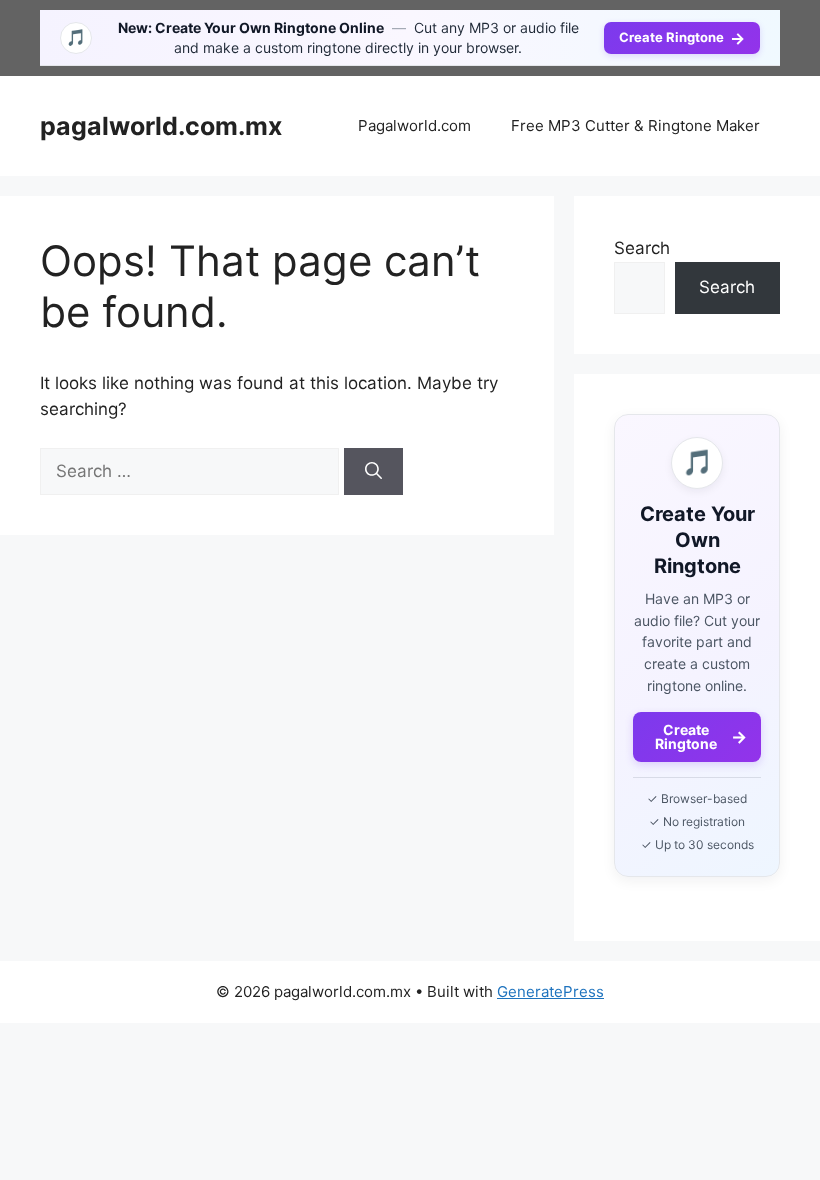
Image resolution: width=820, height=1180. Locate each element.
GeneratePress (550, 991)
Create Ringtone (682, 38)
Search (642, 248)
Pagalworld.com (414, 125)
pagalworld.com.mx (161, 126)
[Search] (373, 472)
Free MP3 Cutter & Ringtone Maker (635, 125)
